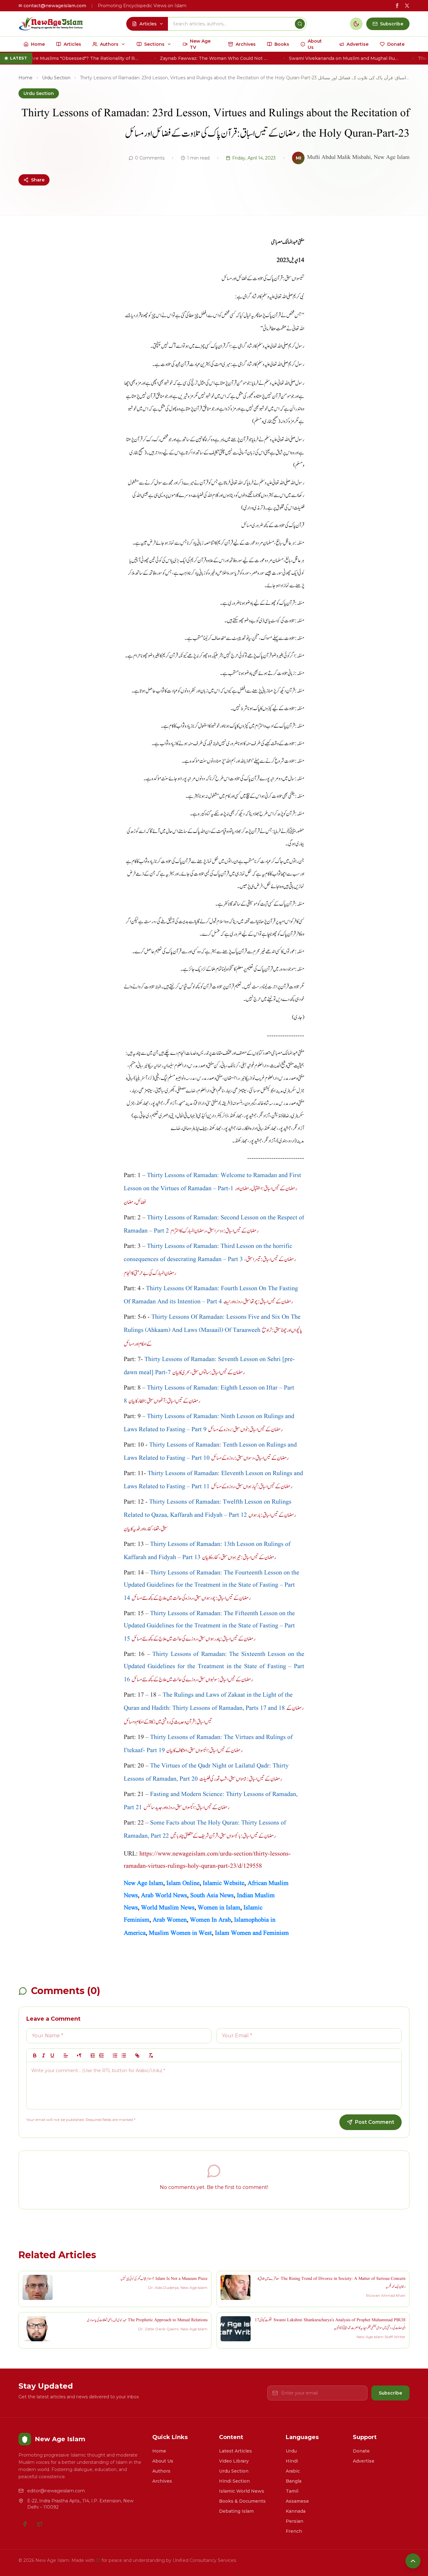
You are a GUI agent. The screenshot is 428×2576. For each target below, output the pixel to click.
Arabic (293, 2471)
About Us (163, 2461)
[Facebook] (25, 2524)
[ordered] (115, 2055)
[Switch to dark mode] (356, 24)
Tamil (292, 2491)
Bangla (294, 2481)
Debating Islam (236, 2511)
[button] (66, 2055)
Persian (295, 2521)
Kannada (296, 2511)
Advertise (364, 2461)
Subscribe (390, 2393)
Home (26, 78)
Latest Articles (235, 2451)
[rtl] (79, 2055)
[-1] (93, 2055)
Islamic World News (242, 2491)
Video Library (234, 2461)
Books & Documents (242, 2501)
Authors (161, 2471)
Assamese (297, 2501)
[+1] (102, 2055)
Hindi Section (234, 2481)
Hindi (292, 2461)
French (294, 2531)
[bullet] (124, 2055)
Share (38, 180)
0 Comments (150, 158)
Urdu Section (56, 78)
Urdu (291, 2451)
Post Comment (375, 2122)
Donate (361, 2451)
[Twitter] (40, 2524)
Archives (162, 2481)
